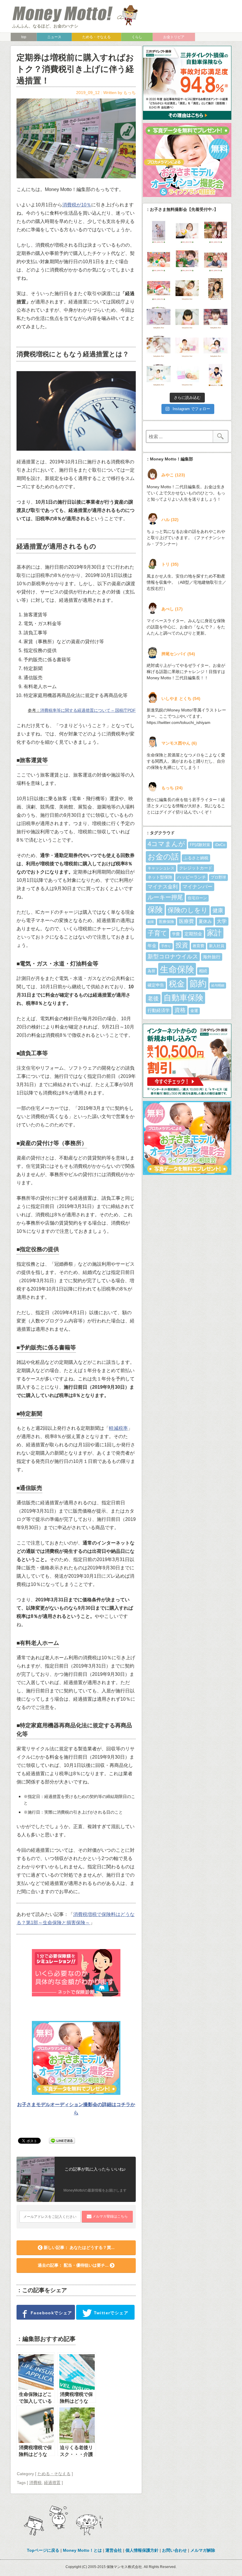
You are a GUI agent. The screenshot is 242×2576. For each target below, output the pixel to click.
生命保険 (177, 969)
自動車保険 (183, 998)
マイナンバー (197, 887)
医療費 (186, 921)
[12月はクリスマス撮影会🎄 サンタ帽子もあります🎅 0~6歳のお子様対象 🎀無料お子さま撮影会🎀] (159, 289)
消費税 (35, 2483)
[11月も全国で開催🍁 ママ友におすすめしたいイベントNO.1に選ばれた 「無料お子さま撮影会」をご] (159, 375)
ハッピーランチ (192, 877)
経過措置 (52, 2483)
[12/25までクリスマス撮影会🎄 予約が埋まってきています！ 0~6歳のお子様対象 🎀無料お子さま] (216, 261)
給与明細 (218, 985)
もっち (130, 93)
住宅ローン (197, 898)
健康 (218, 911)
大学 (222, 921)
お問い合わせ (174, 2550)
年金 (152, 946)
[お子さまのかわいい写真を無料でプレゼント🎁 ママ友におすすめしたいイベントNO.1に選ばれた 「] (159, 318)
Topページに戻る (43, 2550)
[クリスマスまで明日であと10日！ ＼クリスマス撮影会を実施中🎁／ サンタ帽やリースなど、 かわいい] (187, 232)
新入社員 (217, 946)
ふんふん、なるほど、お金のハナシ (45, 26)
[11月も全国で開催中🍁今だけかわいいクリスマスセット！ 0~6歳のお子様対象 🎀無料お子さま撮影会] (216, 318)
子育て (157, 933)
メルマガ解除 (203, 2550)
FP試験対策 (200, 845)
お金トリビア (174, 37)
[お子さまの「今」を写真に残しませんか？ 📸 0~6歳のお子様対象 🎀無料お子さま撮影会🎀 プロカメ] (187, 346)
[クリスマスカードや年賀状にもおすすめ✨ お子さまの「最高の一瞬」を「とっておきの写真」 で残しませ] (187, 375)
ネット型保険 (160, 877)
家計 (214, 933)
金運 (194, 1011)
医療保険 (166, 922)
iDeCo (220, 845)
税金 (177, 984)
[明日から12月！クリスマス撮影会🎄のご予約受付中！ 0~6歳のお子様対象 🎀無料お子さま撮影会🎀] (187, 289)
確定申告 (156, 985)
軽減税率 (118, 1428)
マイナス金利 (163, 887)
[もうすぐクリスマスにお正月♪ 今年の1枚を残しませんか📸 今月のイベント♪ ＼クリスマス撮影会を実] (159, 232)
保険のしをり (188, 910)
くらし (137, 37)
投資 (182, 945)
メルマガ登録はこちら (110, 2216)
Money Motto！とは (82, 2550)
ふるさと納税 (196, 858)
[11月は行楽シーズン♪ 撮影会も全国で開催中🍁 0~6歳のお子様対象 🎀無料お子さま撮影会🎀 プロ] (216, 289)
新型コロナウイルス (173, 957)
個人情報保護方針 (142, 2550)
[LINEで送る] (62, 2140)
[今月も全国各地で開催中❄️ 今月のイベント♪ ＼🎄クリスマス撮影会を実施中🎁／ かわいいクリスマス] (187, 261)
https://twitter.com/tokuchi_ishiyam (179, 722)
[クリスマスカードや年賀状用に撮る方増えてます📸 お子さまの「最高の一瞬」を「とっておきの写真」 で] (216, 346)
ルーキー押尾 (165, 897)
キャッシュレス (161, 868)
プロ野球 (218, 877)
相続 (203, 971)
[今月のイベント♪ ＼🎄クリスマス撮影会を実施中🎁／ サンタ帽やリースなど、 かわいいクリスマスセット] (159, 261)
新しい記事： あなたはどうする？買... (79, 2247)
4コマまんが (166, 844)
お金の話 (163, 857)
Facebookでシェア (51, 2313)
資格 (180, 1010)
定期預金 (193, 934)
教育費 (198, 946)
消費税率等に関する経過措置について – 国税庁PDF (88, 710)
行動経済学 (159, 1010)
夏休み (205, 921)
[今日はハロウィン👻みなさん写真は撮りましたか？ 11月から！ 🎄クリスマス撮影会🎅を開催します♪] (216, 375)
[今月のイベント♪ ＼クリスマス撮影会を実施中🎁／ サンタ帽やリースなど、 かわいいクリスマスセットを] (216, 232)
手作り (166, 946)
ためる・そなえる (97, 37)
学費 (176, 934)
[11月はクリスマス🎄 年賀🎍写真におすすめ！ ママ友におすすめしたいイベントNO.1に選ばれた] (159, 346)
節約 (198, 984)
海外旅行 (212, 957)
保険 (155, 910)
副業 (151, 922)
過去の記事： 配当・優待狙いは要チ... (74, 2265)
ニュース (54, 37)
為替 (151, 971)
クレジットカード (196, 868)
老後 (153, 998)
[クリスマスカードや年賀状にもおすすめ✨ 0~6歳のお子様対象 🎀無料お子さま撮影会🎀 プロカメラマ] (187, 318)
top (24, 37)
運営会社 (114, 2550)
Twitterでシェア (110, 2313)
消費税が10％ (77, 205)
